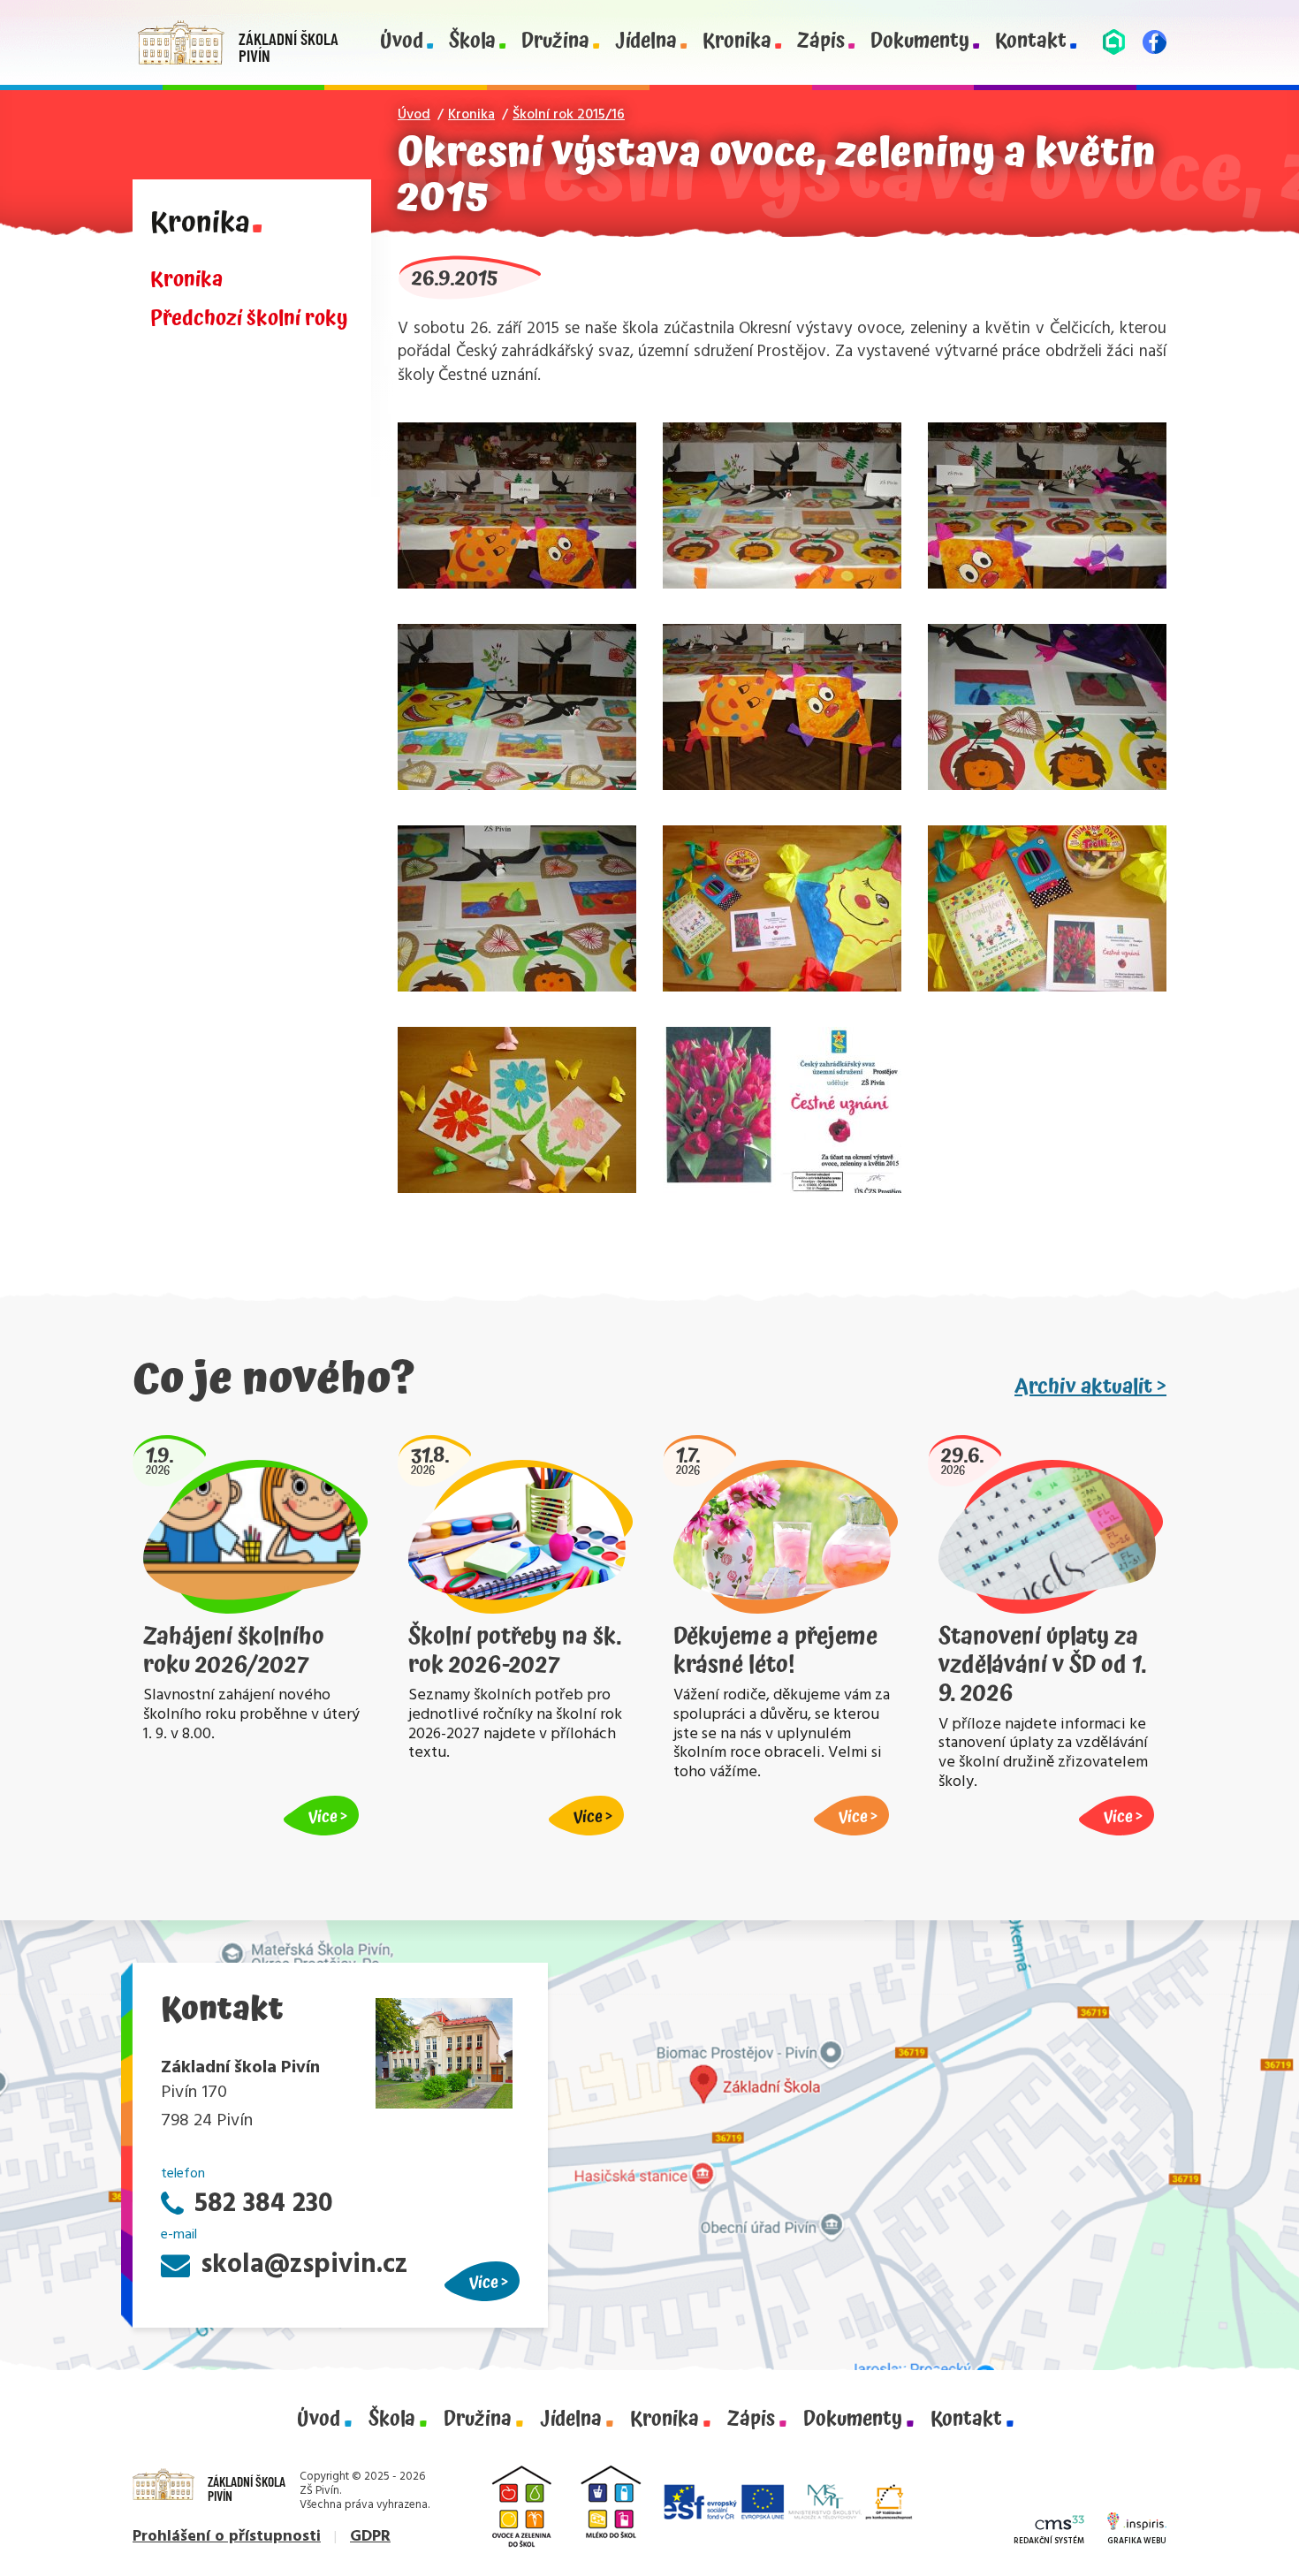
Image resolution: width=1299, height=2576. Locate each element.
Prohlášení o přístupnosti (227, 2537)
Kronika (737, 42)
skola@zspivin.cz (304, 2265)
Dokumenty (920, 42)
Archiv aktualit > (1090, 1387)
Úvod (402, 42)
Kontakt (1031, 42)
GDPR (370, 2537)
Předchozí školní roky (249, 319)
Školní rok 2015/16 (569, 115)
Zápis (821, 42)
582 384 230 (264, 2204)
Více (484, 2282)
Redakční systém (1049, 2542)
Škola (472, 42)
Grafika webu (1137, 2542)
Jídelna (646, 42)
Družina (555, 42)
